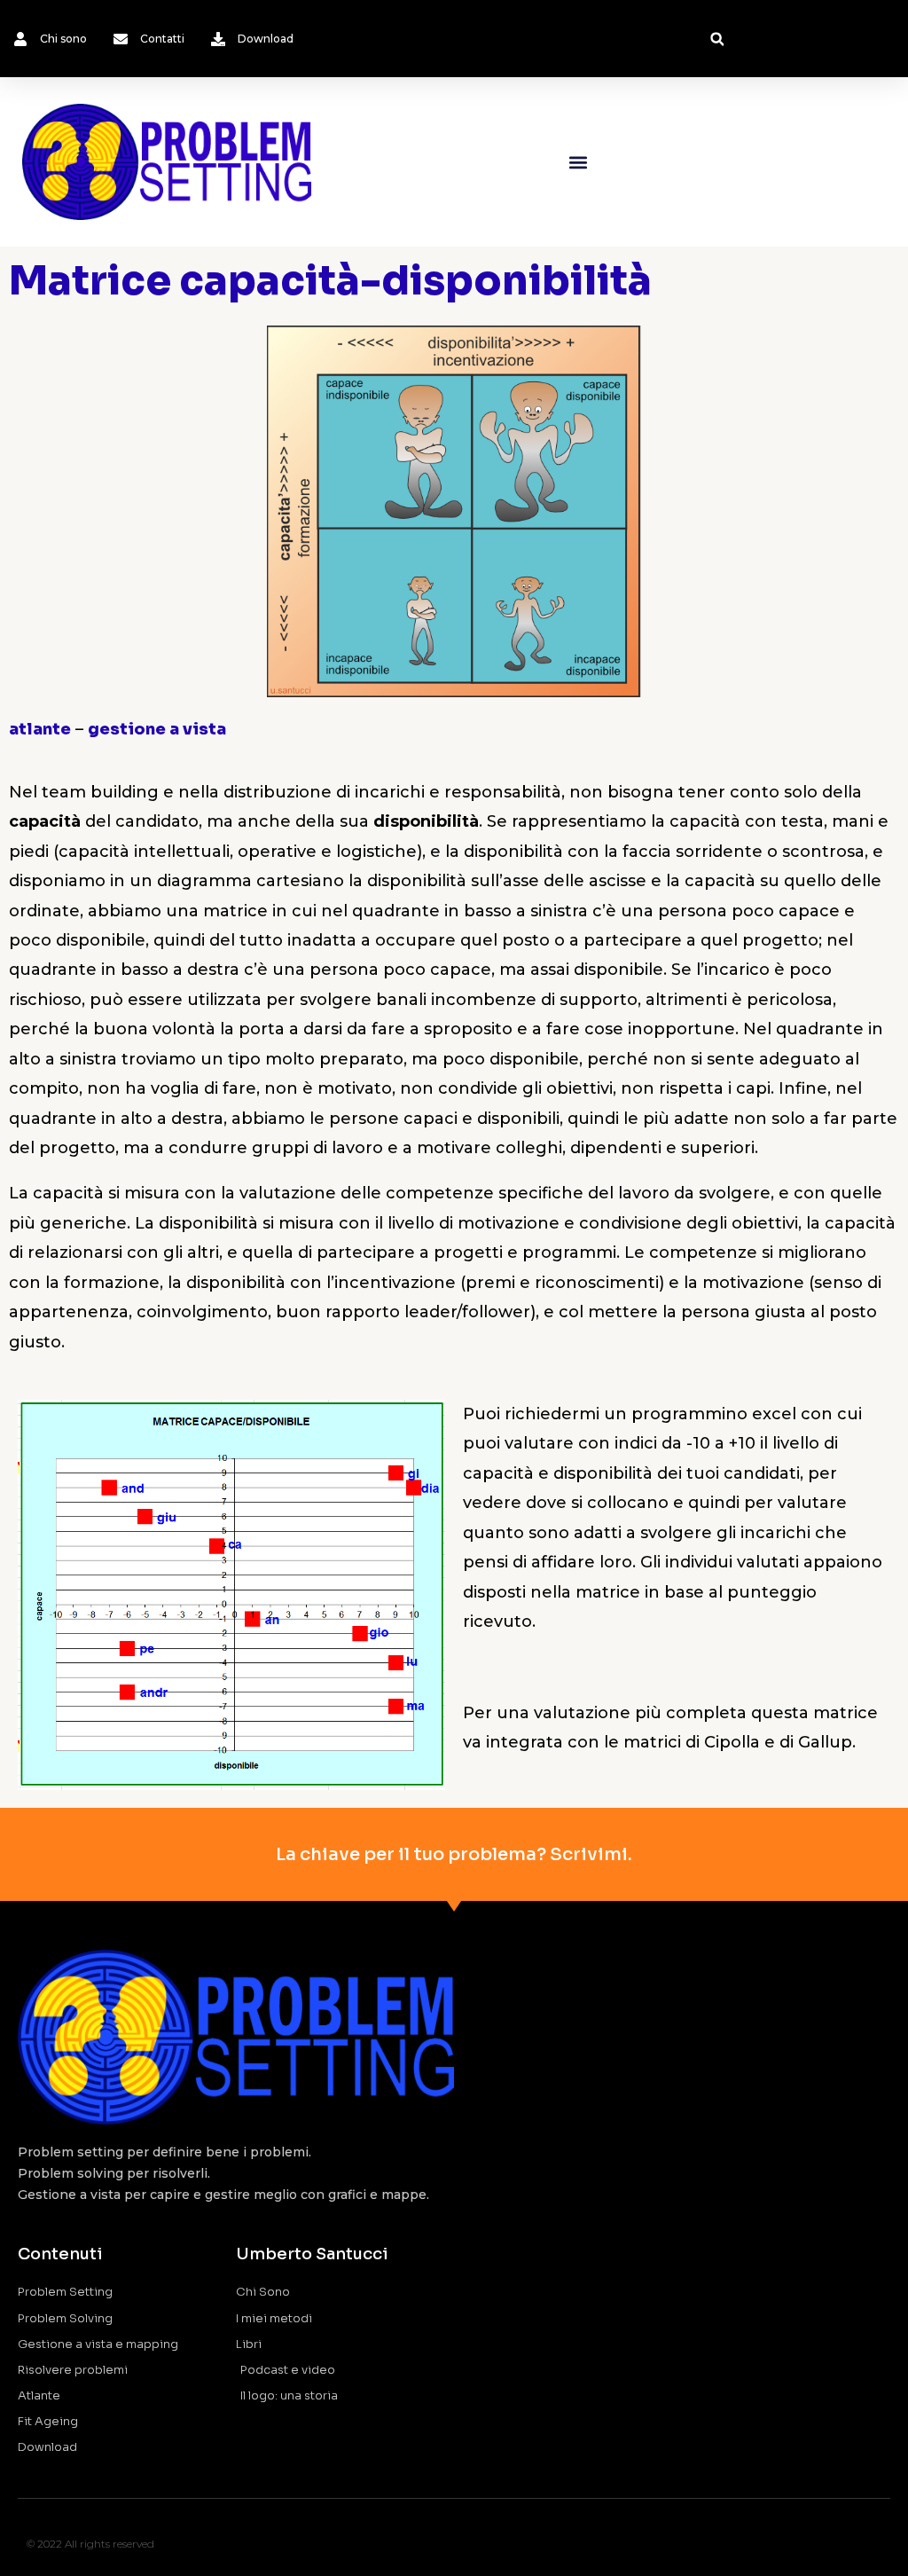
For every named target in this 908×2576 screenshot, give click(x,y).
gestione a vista (157, 729)
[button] (717, 39)
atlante (40, 729)
